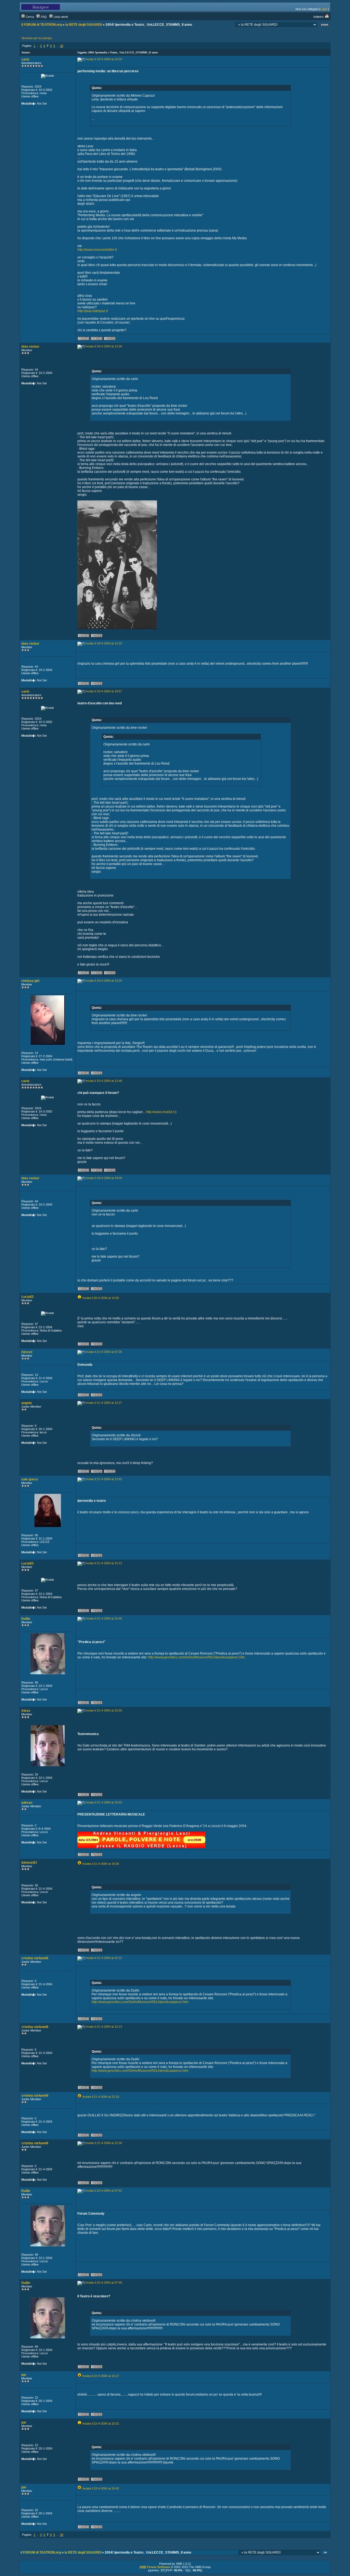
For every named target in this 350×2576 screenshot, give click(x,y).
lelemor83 (29, 1863)
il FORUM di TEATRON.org (42, 25)
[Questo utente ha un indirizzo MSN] (110, 1472)
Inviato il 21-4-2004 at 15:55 (104, 1710)
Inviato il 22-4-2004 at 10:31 (101, 2424)
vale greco (30, 1479)
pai (24, 2375)
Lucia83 (27, 1297)
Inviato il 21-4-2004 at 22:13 (104, 2027)
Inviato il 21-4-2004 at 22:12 (104, 1958)
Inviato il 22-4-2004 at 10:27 (101, 2376)
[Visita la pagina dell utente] (97, 339)
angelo (27, 1403)
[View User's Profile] (84, 339)
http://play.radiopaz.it (93, 311)
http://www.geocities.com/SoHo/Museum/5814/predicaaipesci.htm (196, 1657)
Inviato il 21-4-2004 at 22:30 (104, 2143)
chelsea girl (30, 981)
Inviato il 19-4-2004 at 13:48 (104, 1081)
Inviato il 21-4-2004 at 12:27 (104, 1403)
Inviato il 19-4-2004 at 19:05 (104, 1178)
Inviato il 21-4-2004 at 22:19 (101, 2097)
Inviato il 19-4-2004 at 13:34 (104, 981)
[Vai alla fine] (325, 25)
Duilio (26, 1619)
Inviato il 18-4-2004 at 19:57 (104, 691)
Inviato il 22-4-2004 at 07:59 (104, 2283)
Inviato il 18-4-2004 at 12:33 (104, 643)
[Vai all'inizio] (326, 2553)
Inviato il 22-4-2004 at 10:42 (101, 2488)
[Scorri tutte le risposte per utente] (110, 339)
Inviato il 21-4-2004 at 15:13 (104, 1563)
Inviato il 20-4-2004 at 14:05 (101, 1298)
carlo (25, 59)
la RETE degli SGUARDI (84, 25)
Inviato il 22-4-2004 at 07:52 (104, 2191)
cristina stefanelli (35, 1958)
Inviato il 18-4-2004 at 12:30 (104, 346)
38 (62, 46)
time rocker (30, 347)
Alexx (26, 1711)
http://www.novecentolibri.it (97, 250)
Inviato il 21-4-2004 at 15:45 (104, 1618)
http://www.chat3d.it (160, 1112)
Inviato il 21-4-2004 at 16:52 (104, 1802)
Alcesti (27, 1352)
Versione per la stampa (37, 38)
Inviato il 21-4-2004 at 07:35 (104, 1352)
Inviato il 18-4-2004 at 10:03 (104, 59)
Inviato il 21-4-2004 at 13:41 (104, 1479)
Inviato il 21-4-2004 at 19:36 (101, 1864)
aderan (27, 1803)
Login (323, 9)
